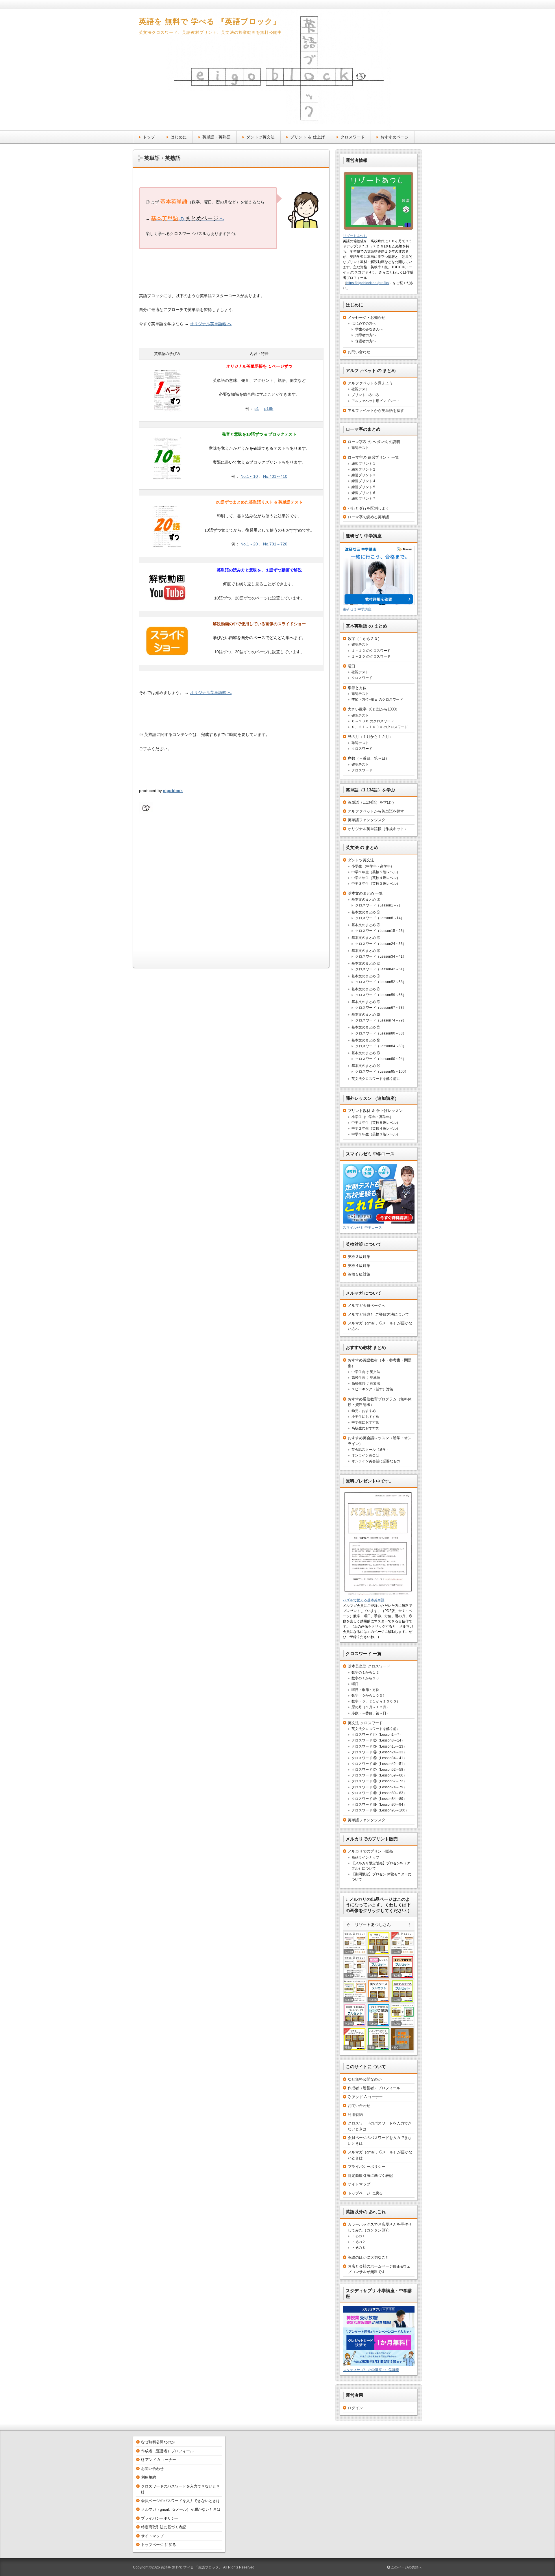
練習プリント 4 (363, 481)
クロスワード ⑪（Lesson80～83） (379, 1793)
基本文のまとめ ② (366, 912)
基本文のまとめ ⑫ (366, 1040)
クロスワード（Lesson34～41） (381, 956)
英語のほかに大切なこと (368, 2257)
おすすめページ (395, 137)
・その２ (358, 2242)
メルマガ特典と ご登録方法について (378, 1314)
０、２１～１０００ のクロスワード (380, 727)
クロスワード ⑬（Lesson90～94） (379, 1805)
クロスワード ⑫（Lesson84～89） (379, 1799)
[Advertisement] (231, 893)
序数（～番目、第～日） (368, 758)
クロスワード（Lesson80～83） (381, 1033)
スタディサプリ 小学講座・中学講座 (371, 2370)
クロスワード (353, 137)
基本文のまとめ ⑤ (366, 951)
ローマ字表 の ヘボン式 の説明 (374, 442)
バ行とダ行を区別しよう (368, 508)
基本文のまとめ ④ (366, 938)
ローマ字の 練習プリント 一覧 (373, 457)
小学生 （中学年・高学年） (373, 866)
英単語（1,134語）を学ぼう (371, 802)
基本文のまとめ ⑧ (366, 989)
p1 (257, 408)
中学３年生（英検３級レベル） (376, 884)
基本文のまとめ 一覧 (365, 893)
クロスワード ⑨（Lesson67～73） (379, 1781)
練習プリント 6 (363, 493)
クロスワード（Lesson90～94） (381, 1059)
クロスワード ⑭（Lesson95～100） (380, 1810)
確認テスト (360, 389)
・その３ (358, 2248)
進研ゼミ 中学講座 (357, 609)
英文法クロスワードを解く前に (376, 1079)
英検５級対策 (359, 1274)
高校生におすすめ (365, 1428)
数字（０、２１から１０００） (376, 1701)
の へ (187, 219)
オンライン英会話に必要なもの (376, 1461)
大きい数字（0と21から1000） (374, 709)
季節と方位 (357, 688)
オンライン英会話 (365, 1455)
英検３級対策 (359, 1257)
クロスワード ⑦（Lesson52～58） (379, 1770)
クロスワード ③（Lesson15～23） (379, 1746)
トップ (149, 137)
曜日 (351, 666)
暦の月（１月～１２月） (371, 1707)
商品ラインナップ (365, 1857)
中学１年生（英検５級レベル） (376, 872)
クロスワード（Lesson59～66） (381, 995)
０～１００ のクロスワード (373, 721)
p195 (269, 408)
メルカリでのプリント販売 (370, 1851)
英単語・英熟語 (217, 137)
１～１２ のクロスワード (371, 651)
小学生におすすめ (365, 1417)
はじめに (179, 137)
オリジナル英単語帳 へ (211, 324)
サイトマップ (359, 2184)
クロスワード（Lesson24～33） (381, 944)
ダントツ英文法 (260, 137)
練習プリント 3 (363, 475)
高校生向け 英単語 (366, 1378)
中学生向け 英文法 (366, 1372)
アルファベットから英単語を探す (376, 411)
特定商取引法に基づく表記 (370, 2176)
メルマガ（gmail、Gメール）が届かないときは (181, 2509)
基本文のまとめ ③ (366, 925)
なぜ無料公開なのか (365, 2079)
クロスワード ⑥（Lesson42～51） (379, 1764)
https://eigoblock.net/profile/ (368, 283)
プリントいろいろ (365, 395)
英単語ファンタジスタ (367, 820)
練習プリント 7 (363, 499)
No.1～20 (249, 544)
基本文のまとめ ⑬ (366, 1053)
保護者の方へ (366, 341)
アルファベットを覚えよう (370, 383)
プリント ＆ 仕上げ (308, 137)
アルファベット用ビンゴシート (376, 401)
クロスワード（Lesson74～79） (381, 1020)
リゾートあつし (355, 236)
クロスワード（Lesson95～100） (382, 1072)
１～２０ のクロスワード (371, 656)
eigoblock (173, 791)
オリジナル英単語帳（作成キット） (378, 829)
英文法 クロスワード (365, 1723)
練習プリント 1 (363, 464)
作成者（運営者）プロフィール (374, 2088)
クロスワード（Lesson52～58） (381, 982)
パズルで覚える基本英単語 (364, 1600)
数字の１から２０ (365, 1678)
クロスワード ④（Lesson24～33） (379, 1752)
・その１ (358, 2236)
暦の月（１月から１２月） (370, 737)
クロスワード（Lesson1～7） (379, 905)
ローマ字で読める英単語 (368, 517)
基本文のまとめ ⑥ (366, 963)
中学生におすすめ (365, 1422)
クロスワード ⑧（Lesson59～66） (379, 1775)
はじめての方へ (364, 323)
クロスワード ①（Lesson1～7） (377, 1735)
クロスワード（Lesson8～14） (380, 918)
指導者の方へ (366, 335)
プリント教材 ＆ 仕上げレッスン (375, 1111)
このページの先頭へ (406, 2567)
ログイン (355, 2408)
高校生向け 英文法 (366, 1383)
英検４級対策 (359, 1266)
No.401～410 (275, 476)
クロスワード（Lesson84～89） (381, 1046)
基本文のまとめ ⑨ (366, 1002)
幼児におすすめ (364, 1411)
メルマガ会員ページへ (367, 1305)
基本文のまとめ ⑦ (366, 976)
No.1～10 (249, 476)
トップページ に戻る (365, 2193)
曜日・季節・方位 (365, 1690)
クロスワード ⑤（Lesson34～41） (379, 1758)
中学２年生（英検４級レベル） (376, 878)
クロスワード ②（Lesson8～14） (378, 1740)
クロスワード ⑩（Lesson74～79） (379, 1787)
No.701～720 (275, 544)
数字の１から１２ (365, 1672)
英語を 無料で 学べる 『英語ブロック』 (210, 21)
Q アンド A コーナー (365, 2097)
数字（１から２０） (365, 639)
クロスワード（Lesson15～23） (381, 931)
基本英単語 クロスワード (369, 1666)
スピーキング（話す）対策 (372, 1389)
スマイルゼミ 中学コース (362, 1228)
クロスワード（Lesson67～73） (381, 1008)
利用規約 (355, 2115)
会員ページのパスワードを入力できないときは (181, 2501)
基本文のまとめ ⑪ (366, 1027)
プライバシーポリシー (367, 2167)
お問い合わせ (359, 352)
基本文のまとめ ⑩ (366, 1015)
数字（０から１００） (369, 1696)
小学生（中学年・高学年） (372, 1117)
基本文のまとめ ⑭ (366, 1066)
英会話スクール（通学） (371, 1450)
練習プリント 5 (363, 487)
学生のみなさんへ (369, 329)
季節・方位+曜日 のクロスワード (377, 699)
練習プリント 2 (363, 469)
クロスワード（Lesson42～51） (381, 969)
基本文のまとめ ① (366, 900)
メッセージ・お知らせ (367, 318)
